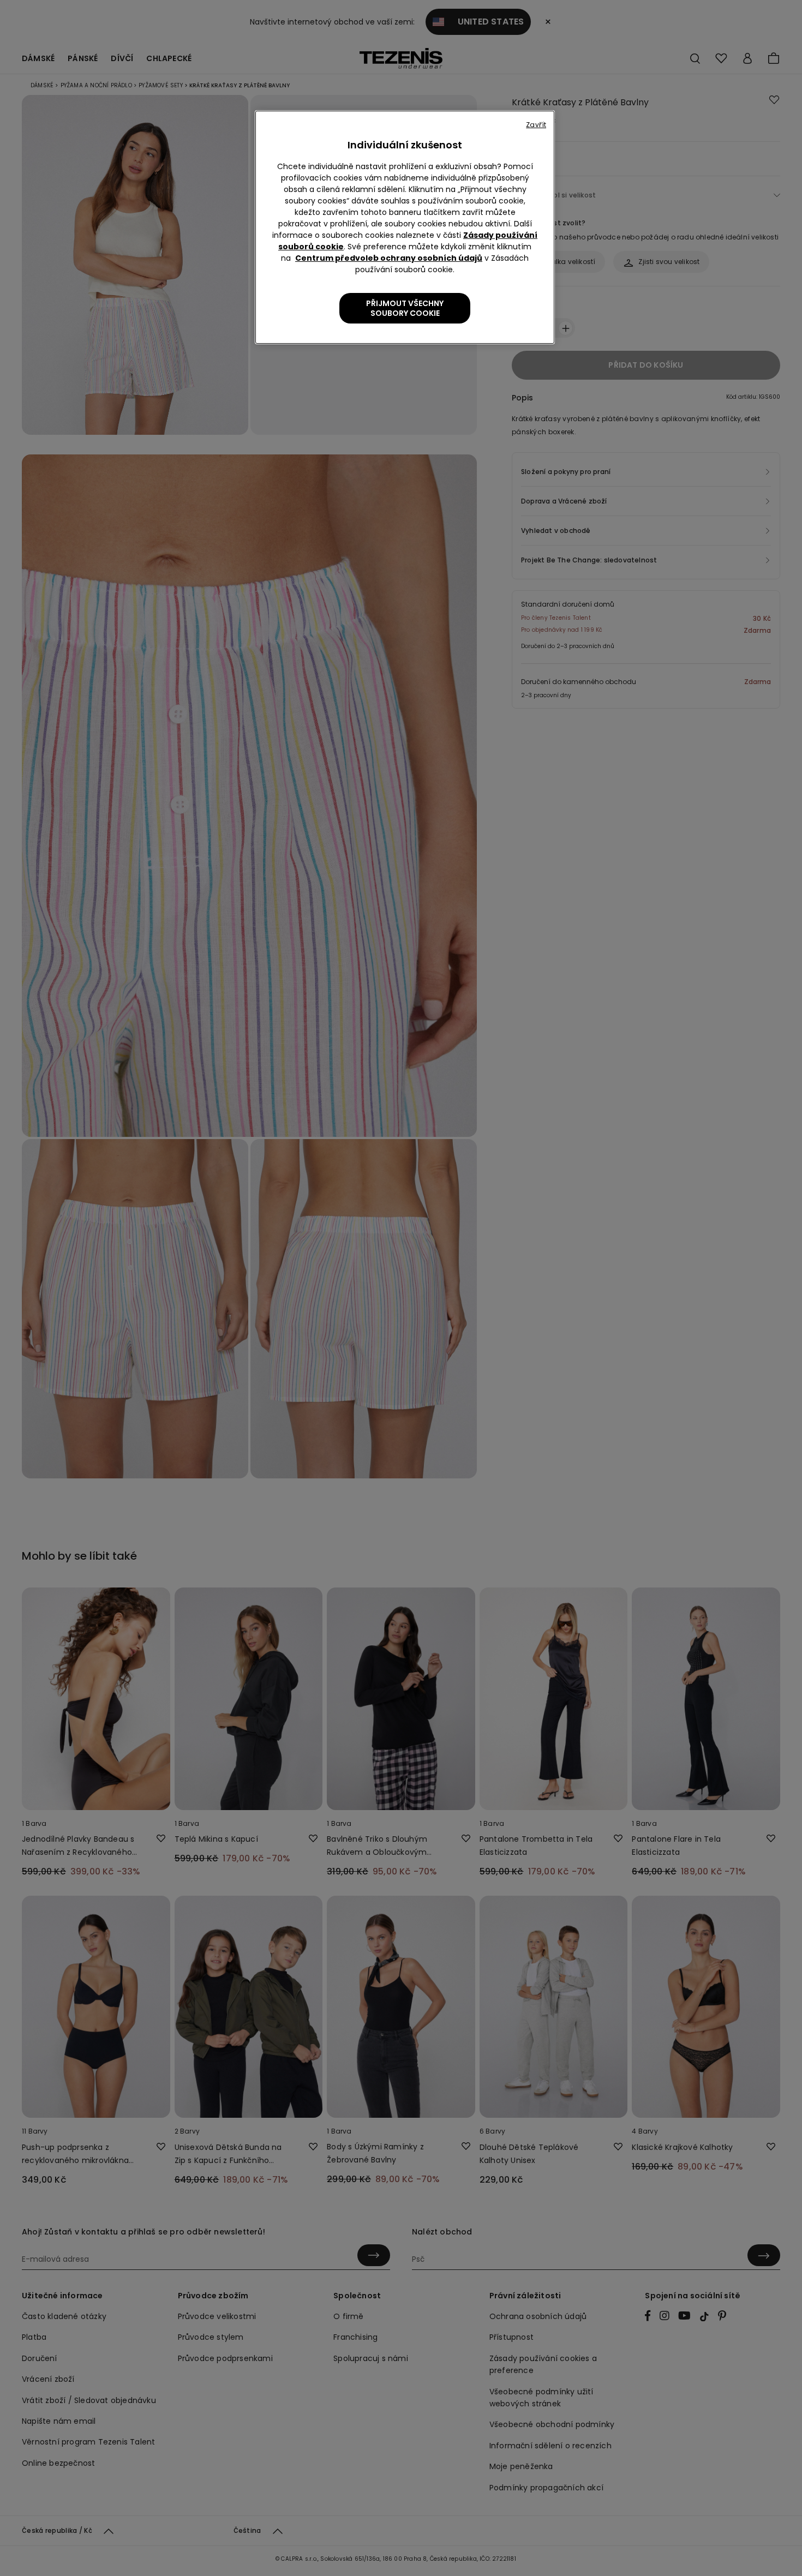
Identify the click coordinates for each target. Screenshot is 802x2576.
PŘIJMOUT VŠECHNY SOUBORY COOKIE (405, 308)
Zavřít (536, 125)
